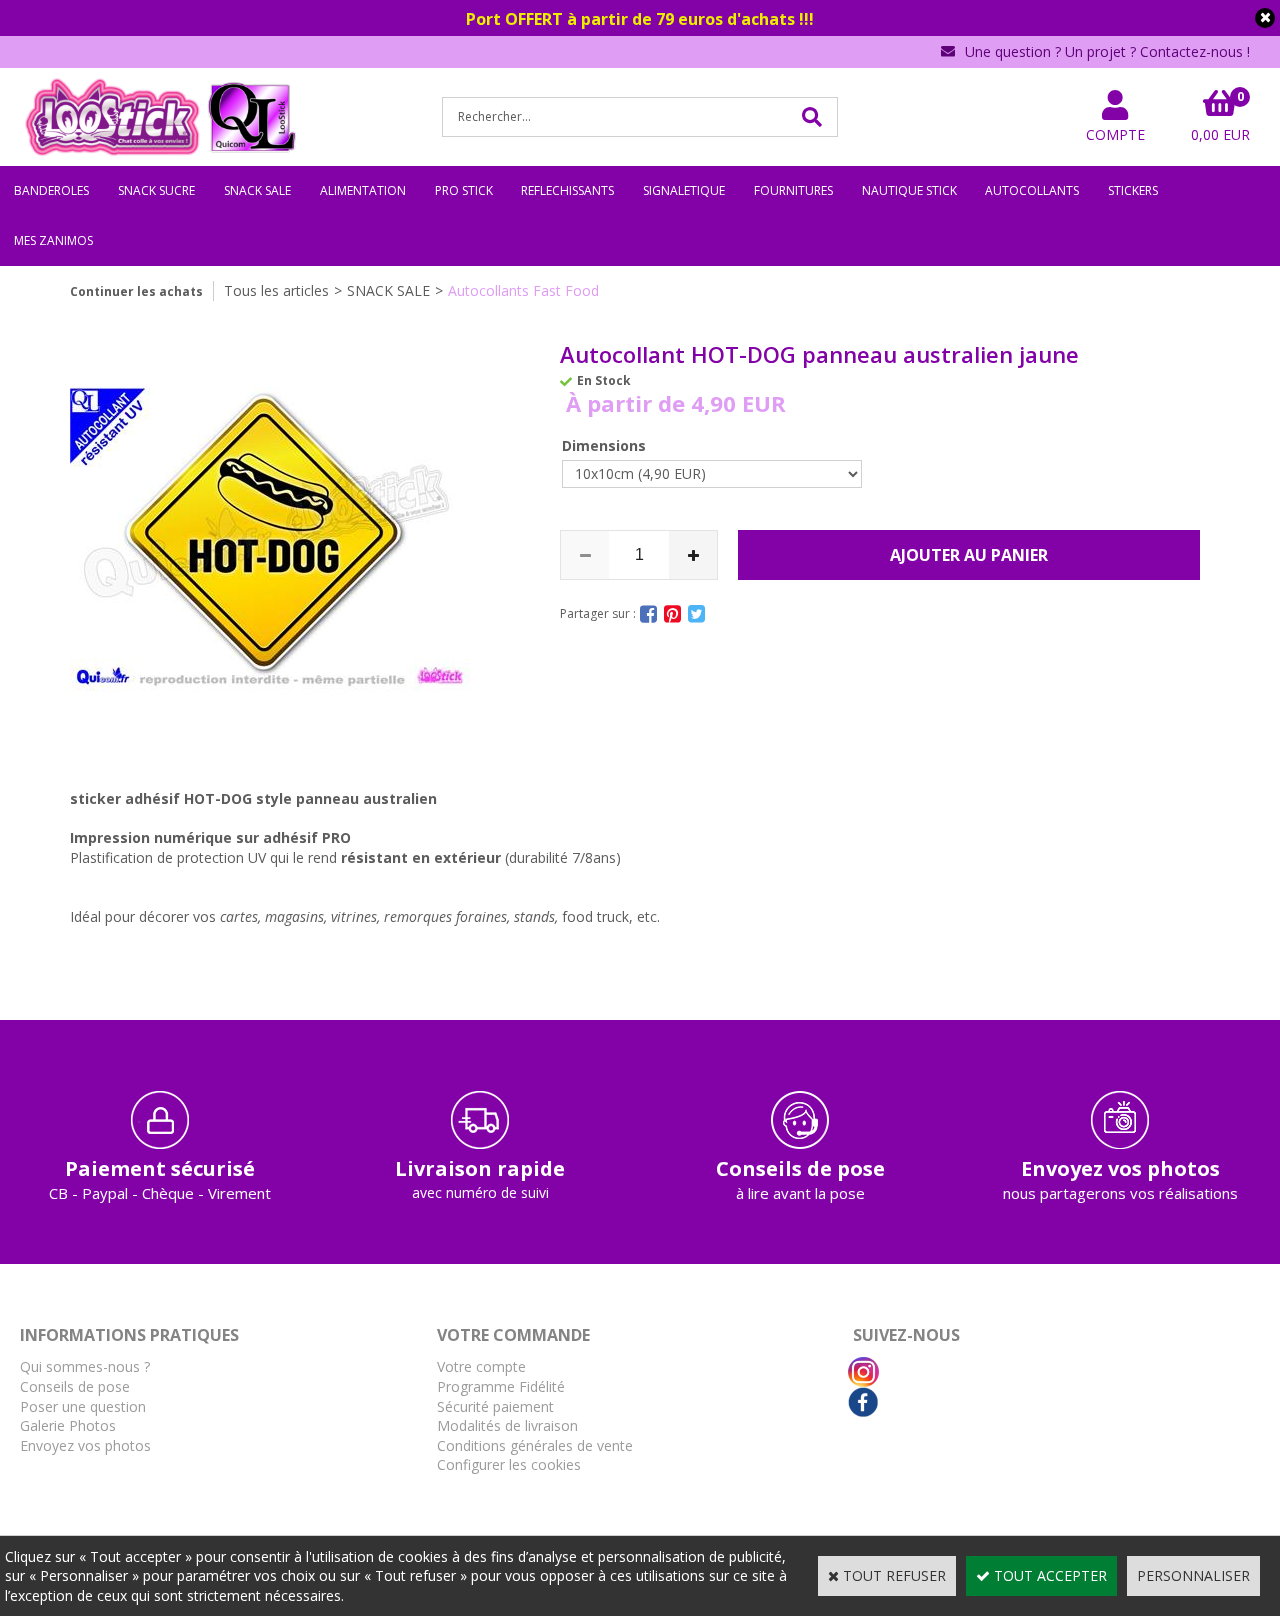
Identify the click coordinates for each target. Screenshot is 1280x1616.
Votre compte (481, 1366)
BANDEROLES (51, 190)
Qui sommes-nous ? (85, 1366)
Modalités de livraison (507, 1425)
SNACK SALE (257, 190)
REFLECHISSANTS (567, 190)
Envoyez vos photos (85, 1445)
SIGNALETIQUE (684, 190)
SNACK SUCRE (156, 190)
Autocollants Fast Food (523, 290)
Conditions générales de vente (535, 1445)
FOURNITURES (793, 190)
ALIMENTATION (363, 190)
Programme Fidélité (501, 1386)
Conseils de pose (75, 1386)
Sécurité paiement (495, 1406)
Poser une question (83, 1406)
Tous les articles (276, 290)
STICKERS (1133, 190)
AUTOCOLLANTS (1032, 190)
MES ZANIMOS (53, 240)
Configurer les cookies (509, 1464)
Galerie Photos (68, 1425)
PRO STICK (464, 190)
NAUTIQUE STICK (909, 190)
